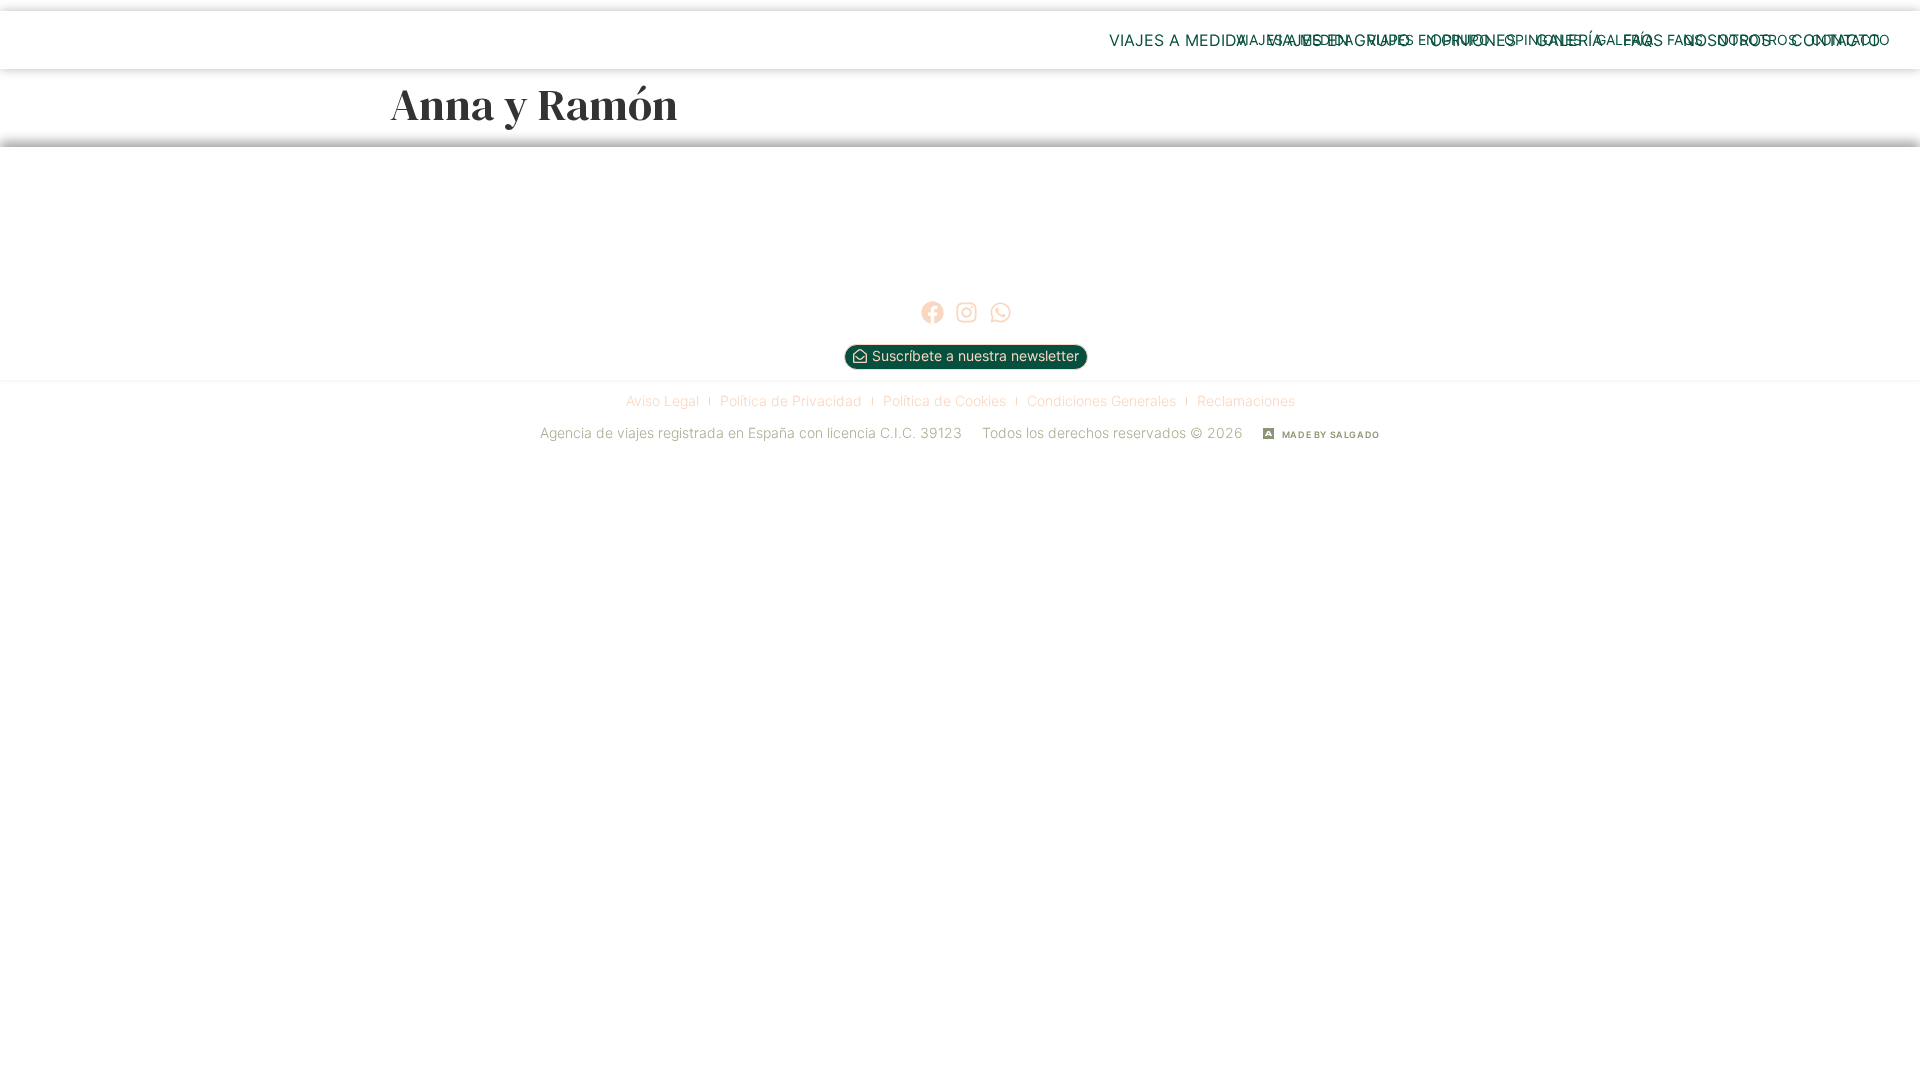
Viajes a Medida (1178, 40)
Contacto (1835, 40)
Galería (1569, 40)
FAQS (1643, 40)
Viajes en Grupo (1338, 40)
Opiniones (1473, 40)
